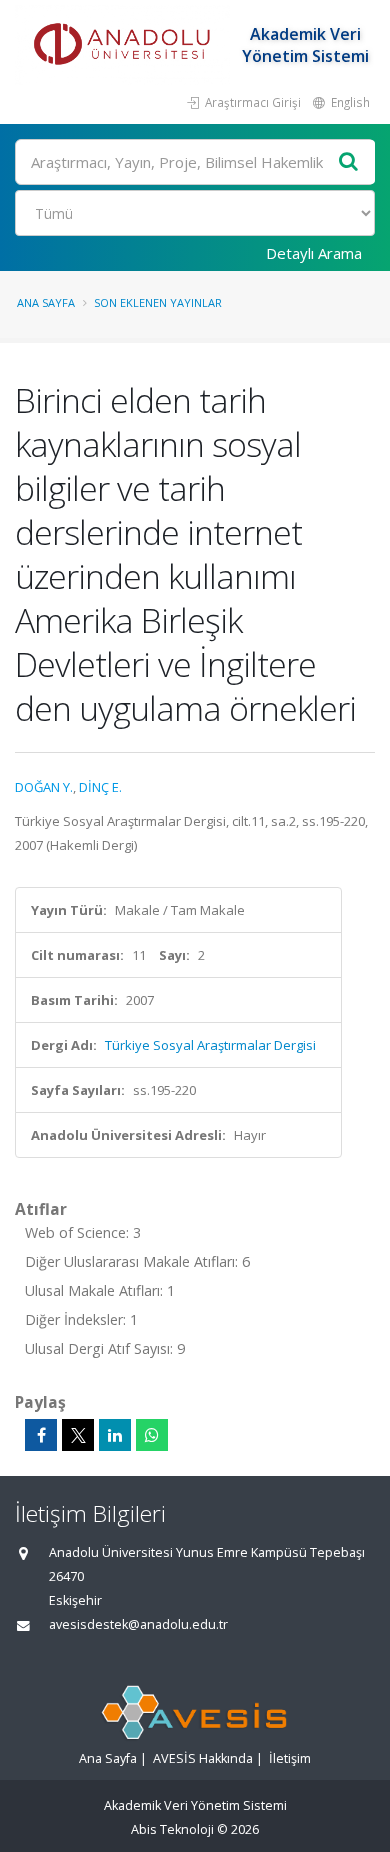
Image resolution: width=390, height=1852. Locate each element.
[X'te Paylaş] (78, 1435)
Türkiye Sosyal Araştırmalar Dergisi (210, 1045)
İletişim (290, 1758)
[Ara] (349, 162)
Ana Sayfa (46, 302)
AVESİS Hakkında (203, 1758)
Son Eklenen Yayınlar (158, 302)
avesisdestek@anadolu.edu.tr (138, 1624)
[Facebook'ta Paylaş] (41, 1435)
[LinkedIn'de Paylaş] (115, 1435)
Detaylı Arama (314, 253)
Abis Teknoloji (172, 1829)
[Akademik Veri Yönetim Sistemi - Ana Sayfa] (125, 45)
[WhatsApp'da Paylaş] (152, 1435)
